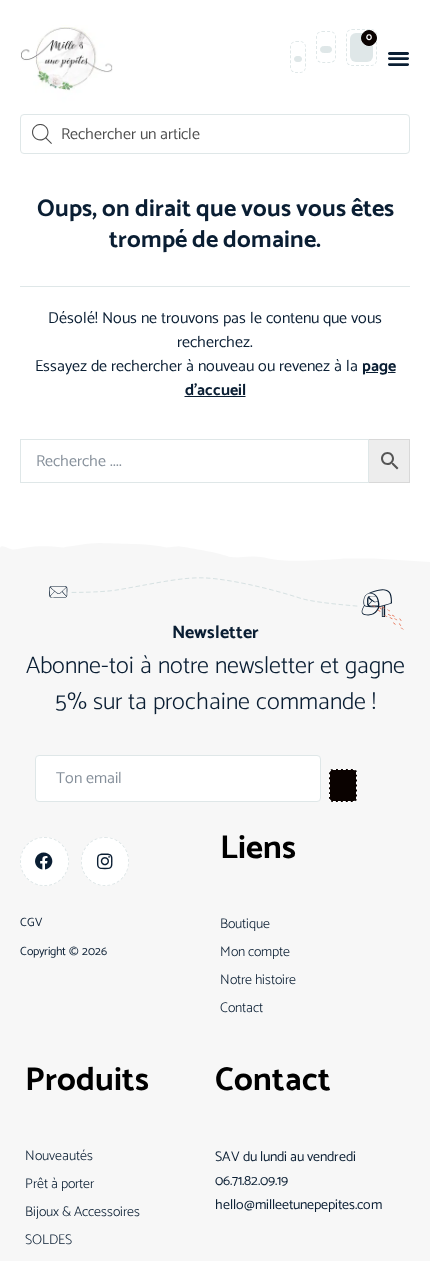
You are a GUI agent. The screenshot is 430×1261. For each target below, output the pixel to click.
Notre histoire (258, 980)
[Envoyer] (343, 785)
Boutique (245, 924)
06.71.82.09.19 (251, 1181)
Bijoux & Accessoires (82, 1212)
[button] (398, 57)
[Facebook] (44, 861)
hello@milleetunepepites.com (298, 1205)
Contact (241, 1008)
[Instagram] (105, 861)
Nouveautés (59, 1156)
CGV (31, 923)
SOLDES (48, 1240)
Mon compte (255, 952)
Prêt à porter (59, 1184)
